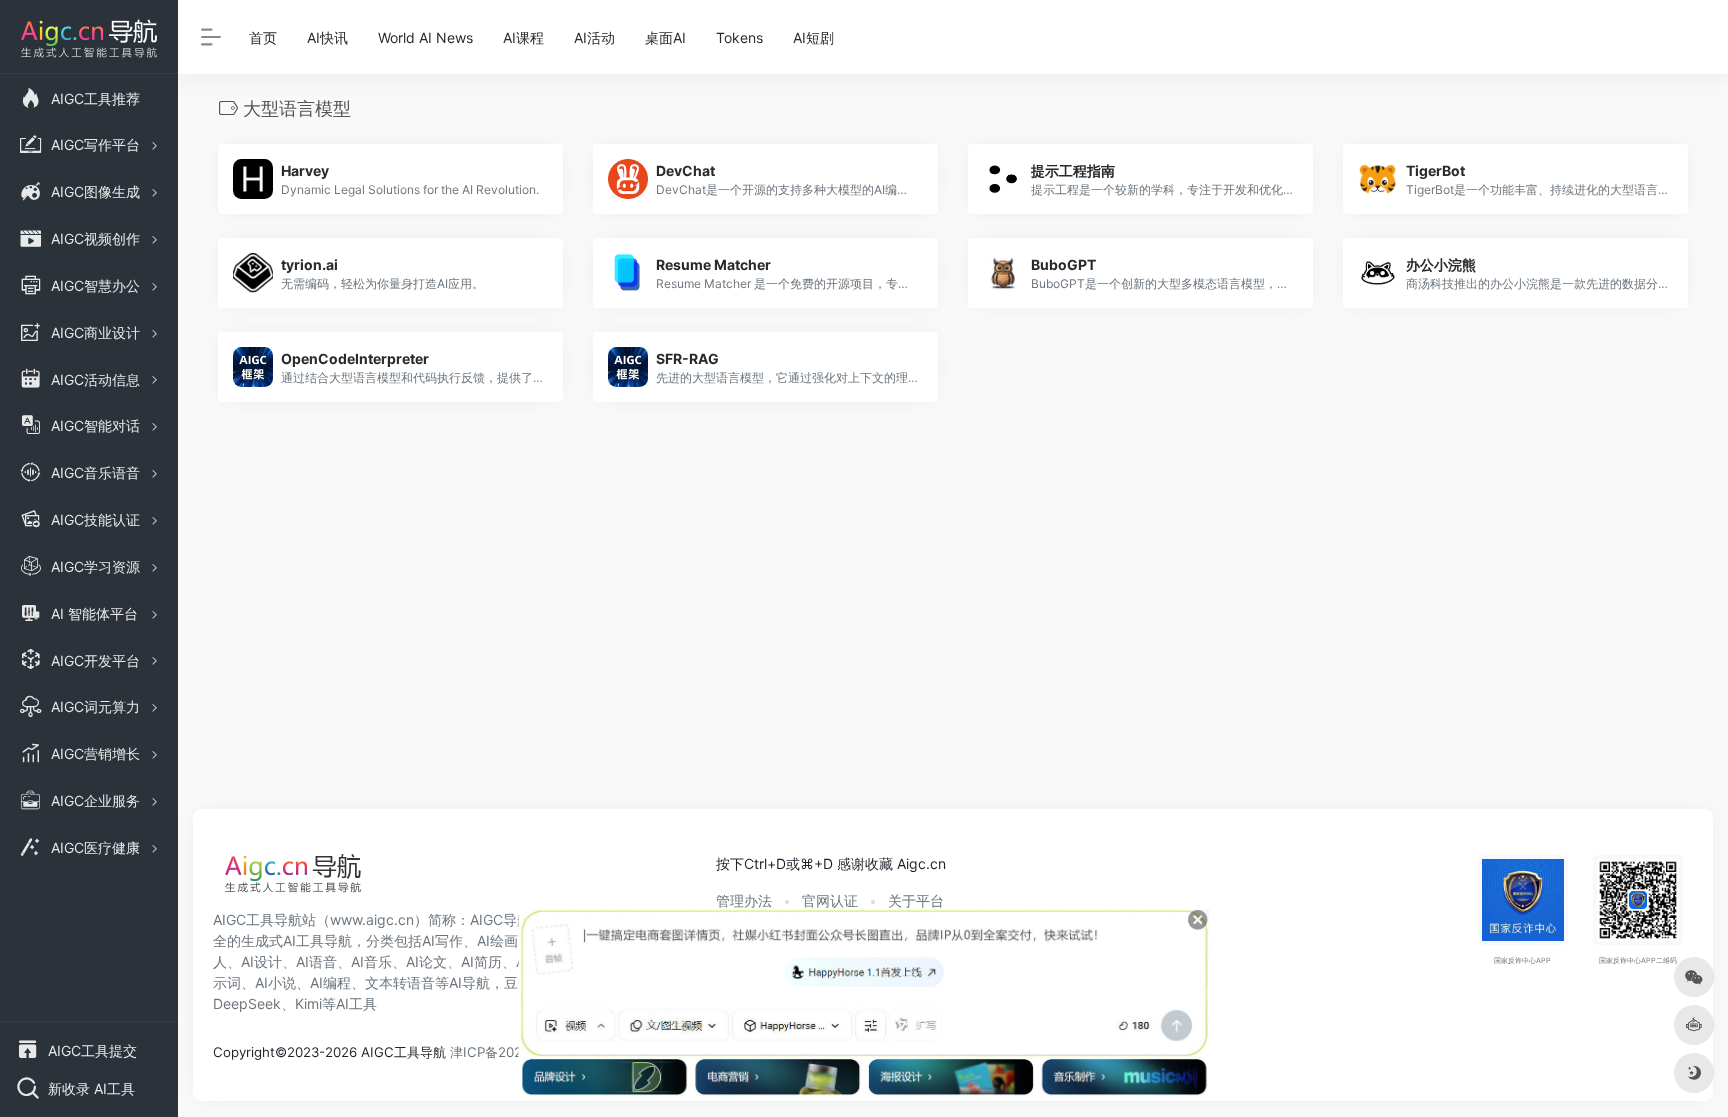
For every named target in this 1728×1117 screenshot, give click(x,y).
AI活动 (594, 37)
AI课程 (523, 37)
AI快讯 (327, 37)
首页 (263, 37)
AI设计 (261, 961)
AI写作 (442, 940)
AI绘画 (497, 940)
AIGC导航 (500, 919)
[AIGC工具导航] (293, 879)
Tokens (739, 37)
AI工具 (356, 1003)
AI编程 (330, 982)
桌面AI (665, 37)
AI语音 (316, 961)
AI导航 (469, 982)
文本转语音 (400, 982)
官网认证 (830, 900)
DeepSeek (247, 1003)
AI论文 (426, 961)
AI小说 (275, 982)
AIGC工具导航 (257, 919)
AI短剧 (813, 37)
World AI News (425, 37)
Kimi (308, 1003)
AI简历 (481, 961)
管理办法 (744, 900)
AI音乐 (371, 961)
